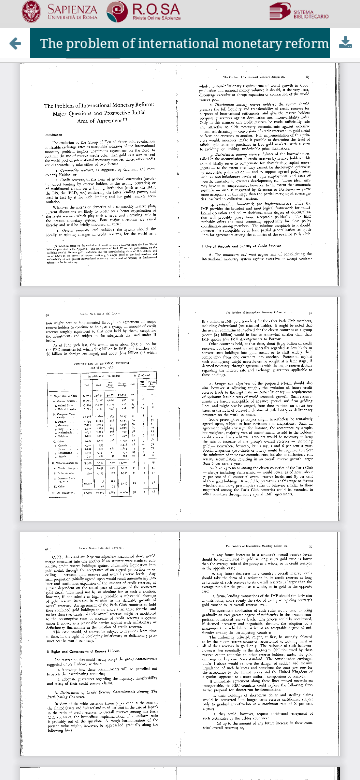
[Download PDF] (345, 43)
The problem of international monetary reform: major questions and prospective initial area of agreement (200, 43)
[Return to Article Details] (15, 43)
